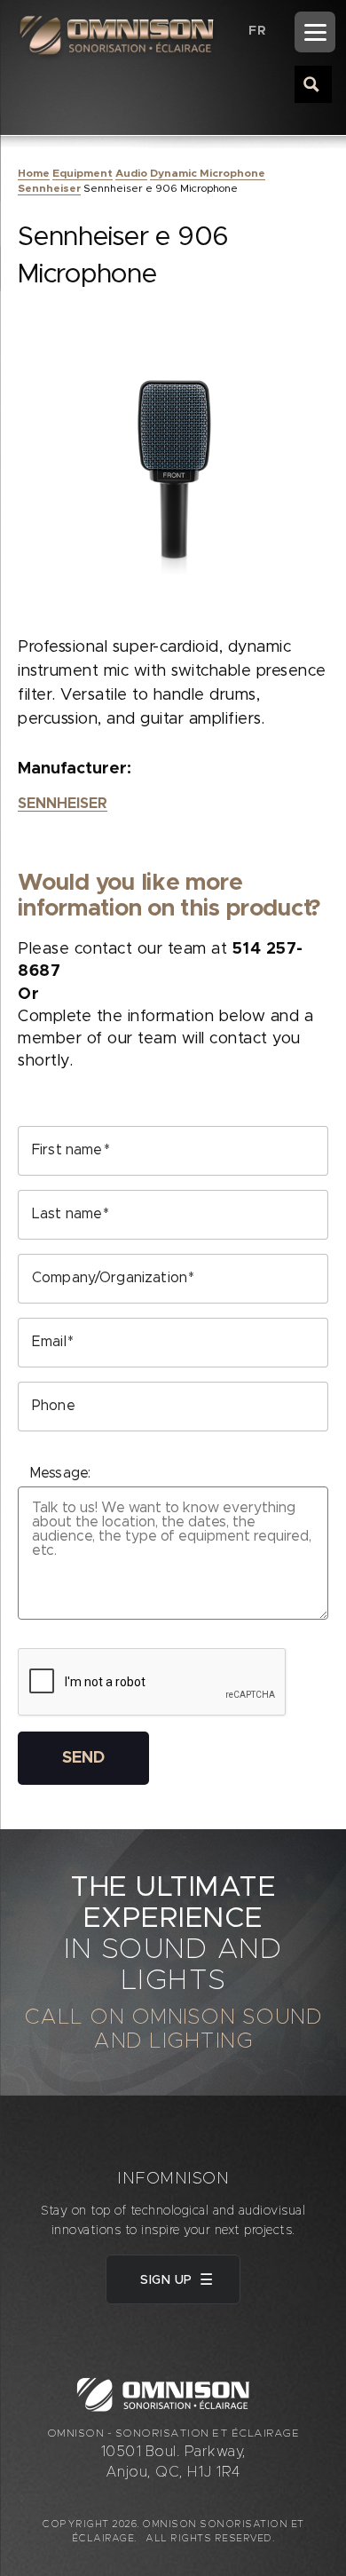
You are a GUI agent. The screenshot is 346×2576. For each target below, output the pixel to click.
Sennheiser (49, 188)
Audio (131, 173)
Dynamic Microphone (208, 173)
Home (34, 173)
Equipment (83, 173)
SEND (83, 1758)
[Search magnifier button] (312, 83)
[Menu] (315, 32)
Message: (60, 1473)
